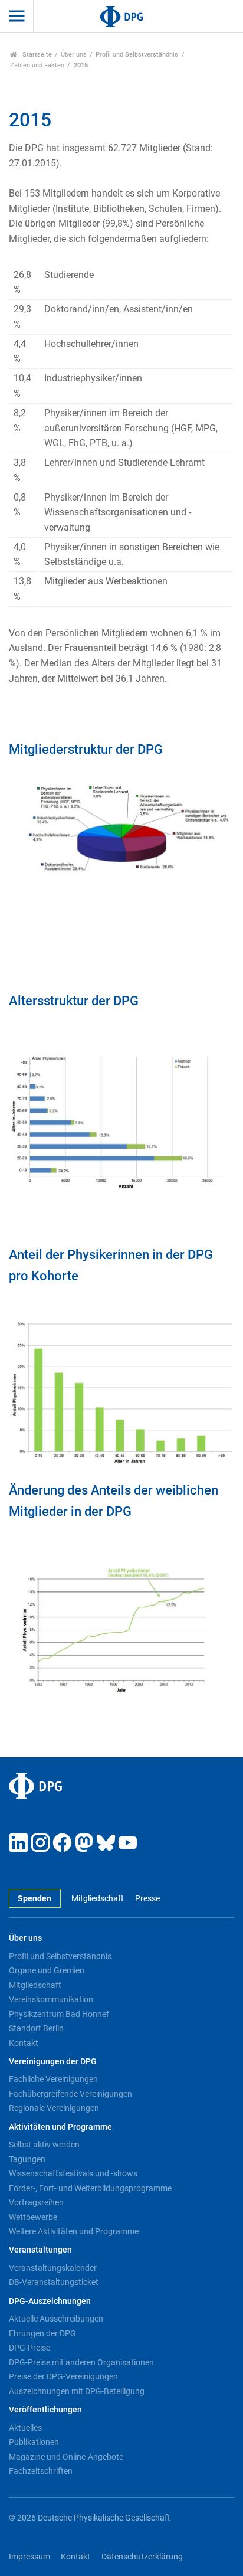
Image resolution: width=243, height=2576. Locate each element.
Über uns (74, 55)
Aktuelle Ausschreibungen (56, 2319)
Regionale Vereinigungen (54, 2108)
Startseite (36, 55)
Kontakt (24, 2043)
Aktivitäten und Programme (60, 2127)
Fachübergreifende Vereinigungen (70, 2094)
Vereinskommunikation (51, 1999)
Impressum (29, 2557)
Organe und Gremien (47, 1970)
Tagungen (27, 2159)
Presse (147, 1899)
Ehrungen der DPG (42, 2333)
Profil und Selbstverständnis (137, 55)
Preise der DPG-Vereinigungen (63, 2376)
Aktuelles (25, 2428)
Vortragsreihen (36, 2202)
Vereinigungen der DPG (53, 2062)
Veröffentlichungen (45, 2410)
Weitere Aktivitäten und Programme (74, 2231)
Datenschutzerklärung (142, 2557)
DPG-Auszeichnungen (50, 2301)
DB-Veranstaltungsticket (54, 2282)
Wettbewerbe (33, 2217)
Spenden (35, 1899)
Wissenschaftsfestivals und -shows (73, 2173)
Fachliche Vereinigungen (53, 2079)
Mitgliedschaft (98, 1899)
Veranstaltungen (40, 2250)
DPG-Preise (29, 2348)
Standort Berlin (36, 2028)
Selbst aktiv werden (44, 2145)
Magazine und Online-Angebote (66, 2457)
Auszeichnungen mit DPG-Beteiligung (77, 2391)
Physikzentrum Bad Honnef (59, 2014)
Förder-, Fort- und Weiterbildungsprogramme (90, 2188)
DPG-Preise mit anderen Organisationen (81, 2362)
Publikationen (34, 2442)
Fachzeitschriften (41, 2471)
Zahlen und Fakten (37, 65)
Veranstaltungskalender (53, 2268)
